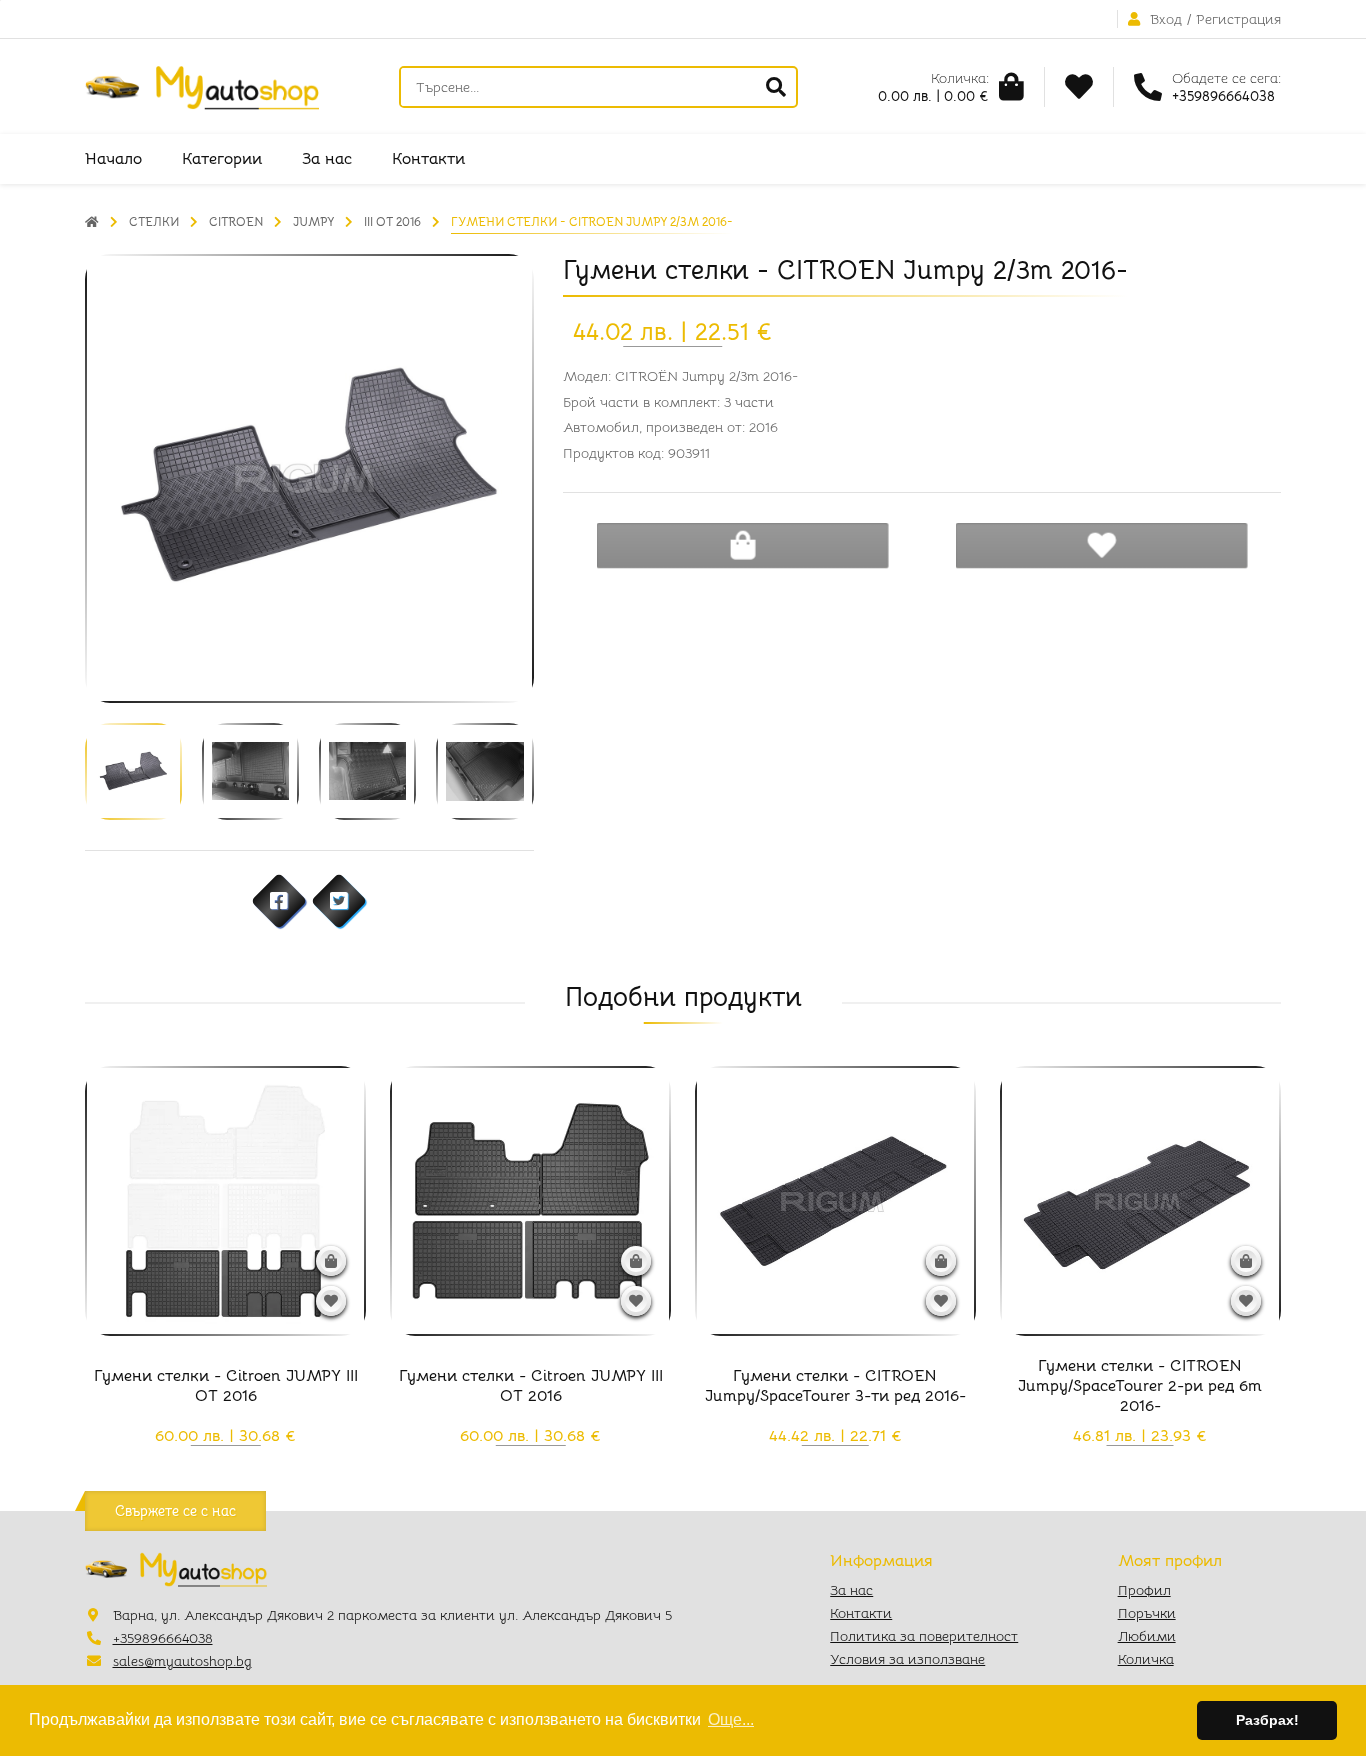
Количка (1146, 1659)
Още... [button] (731, 1719)
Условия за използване (907, 1659)
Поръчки (1147, 1613)
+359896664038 (163, 1638)
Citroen (236, 221)
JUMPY (313, 221)
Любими (1147, 1636)
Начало (113, 159)
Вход (1166, 19)
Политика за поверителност (924, 1636)
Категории (222, 159)
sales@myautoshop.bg (182, 1661)
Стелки (154, 221)
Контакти (428, 159)
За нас (327, 159)
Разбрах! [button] (1267, 1720)
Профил (1144, 1590)
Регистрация (1238, 19)
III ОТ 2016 (392, 221)
